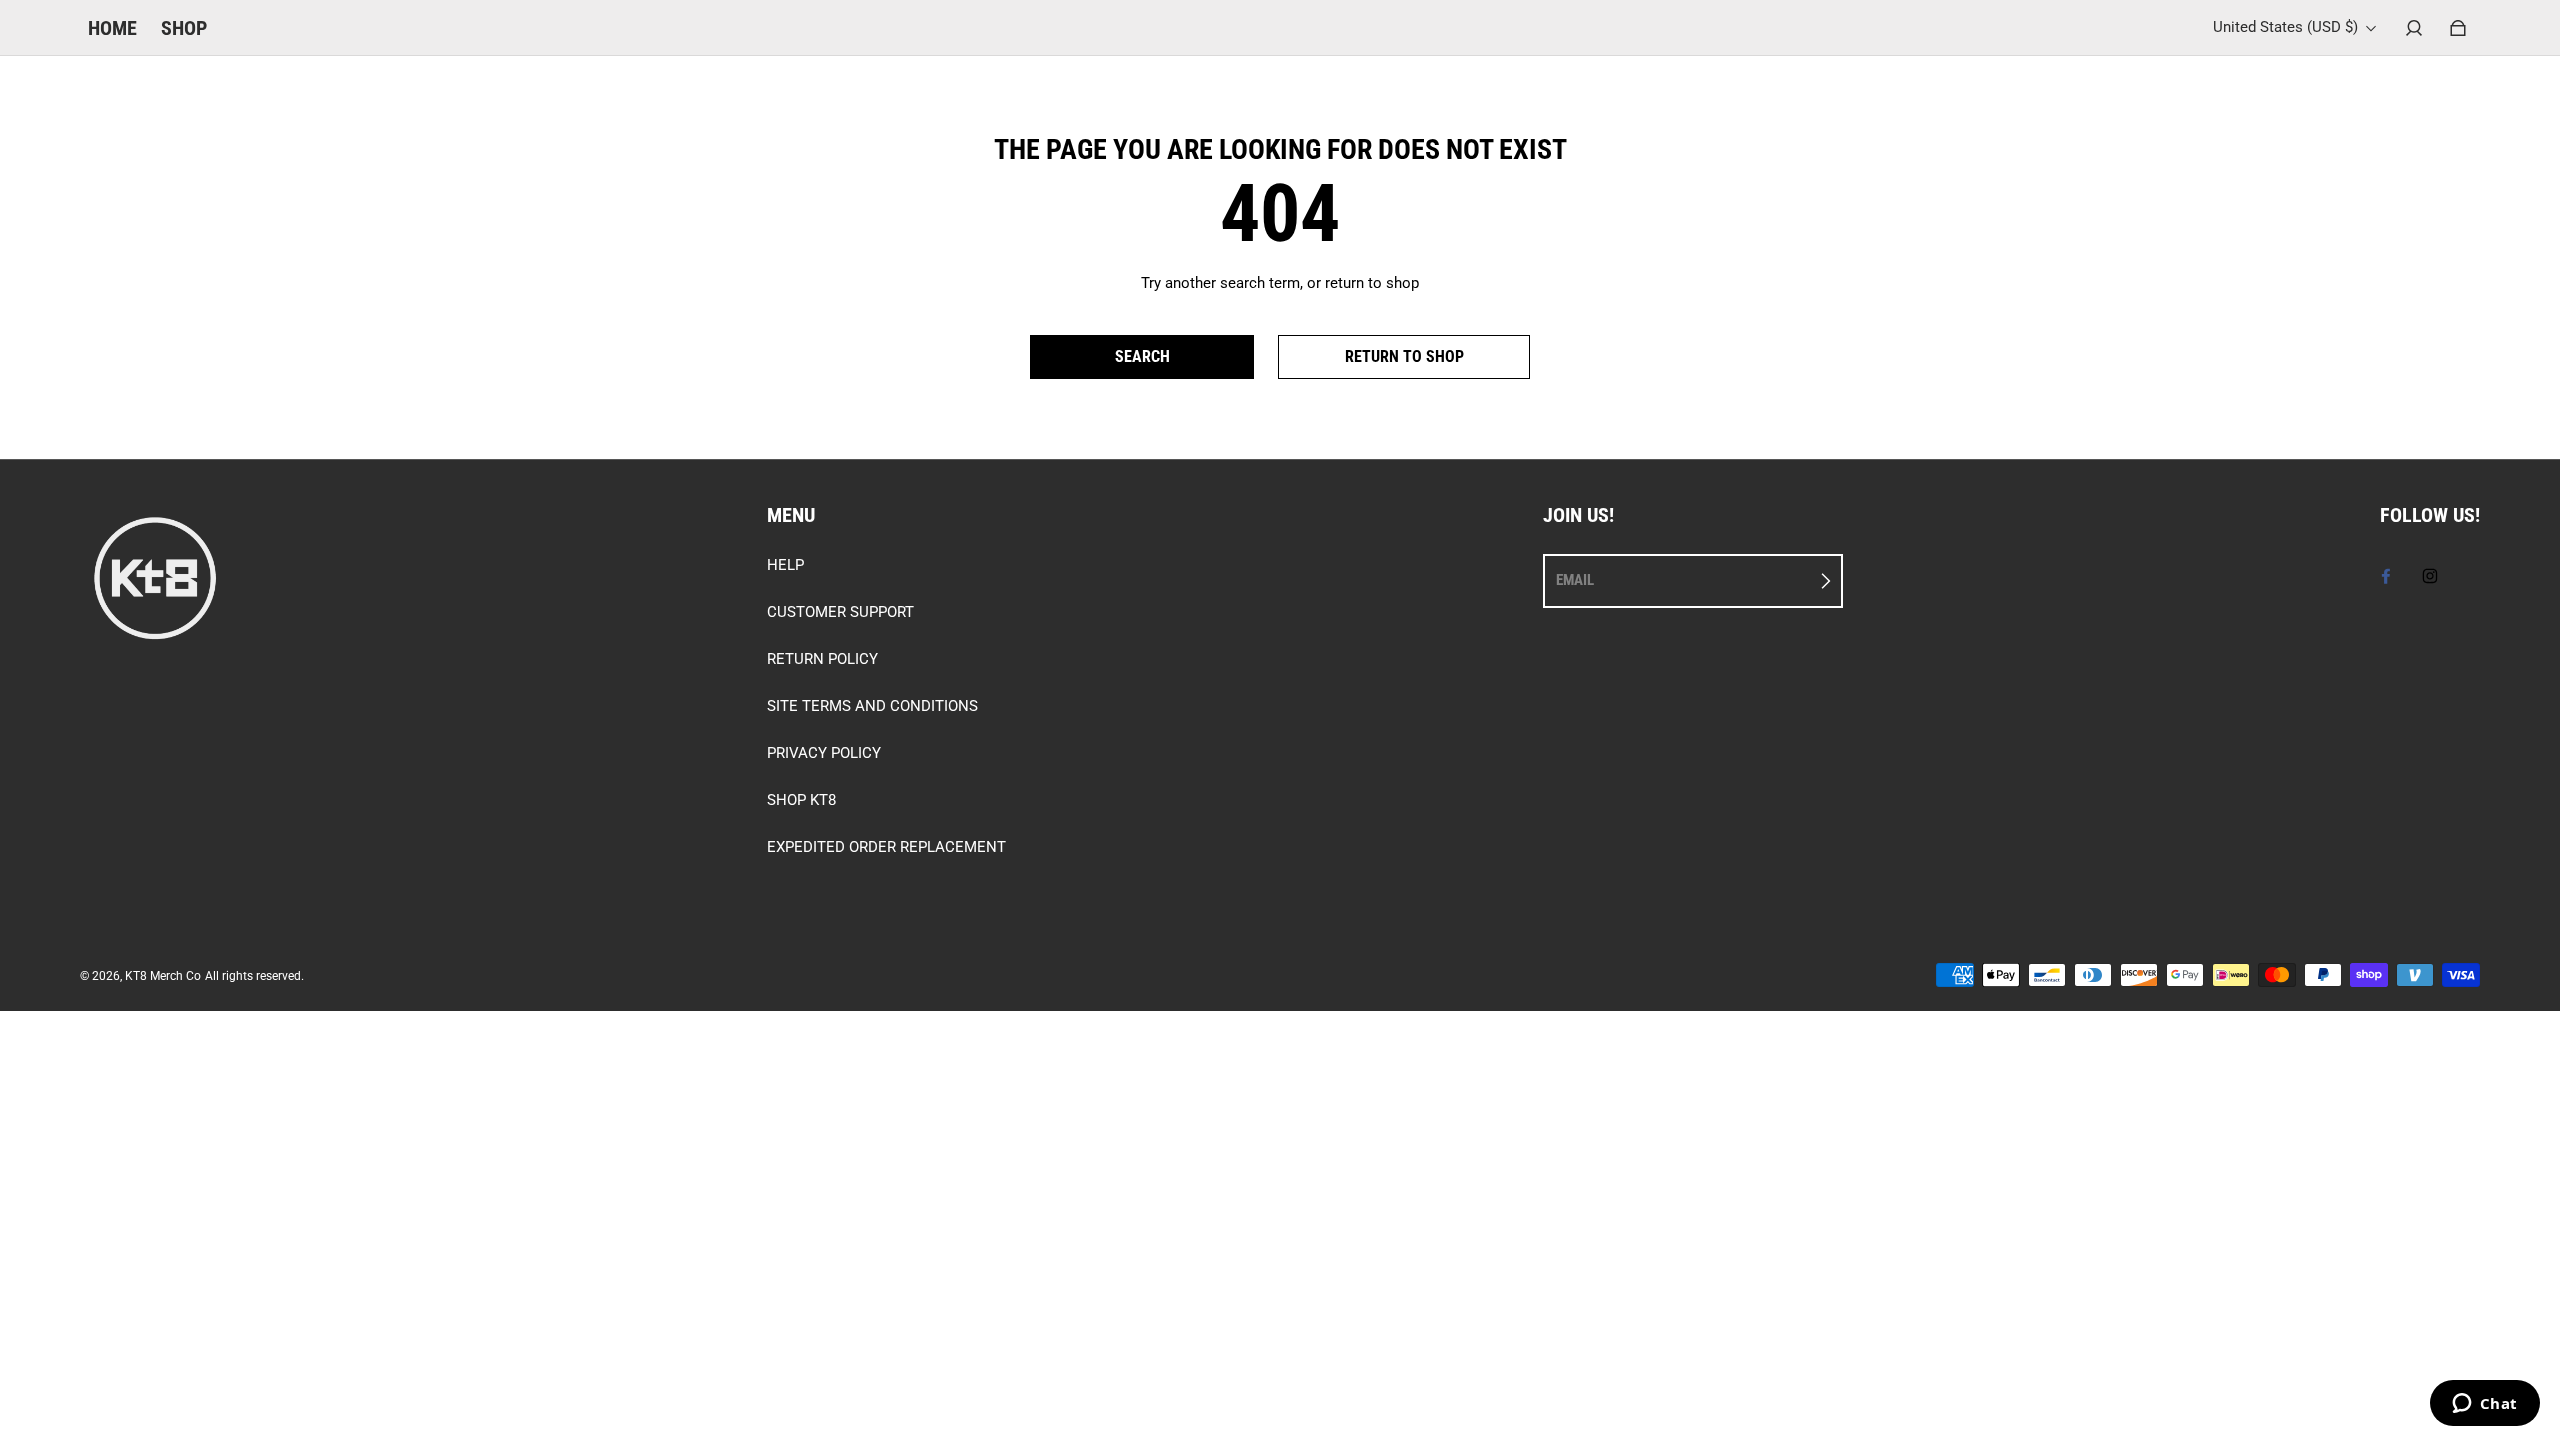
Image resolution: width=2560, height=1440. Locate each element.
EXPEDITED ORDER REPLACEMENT (886, 847)
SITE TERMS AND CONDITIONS (872, 706)
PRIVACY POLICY (824, 753)
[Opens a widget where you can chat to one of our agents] (2484, 1405)
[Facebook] (2386, 576)
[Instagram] (2430, 576)
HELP (785, 565)
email (1575, 580)
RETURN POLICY (822, 659)
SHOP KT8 (801, 800)
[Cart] (2458, 28)
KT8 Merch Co (163, 976)
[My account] (2414, 28)
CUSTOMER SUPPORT (840, 612)
